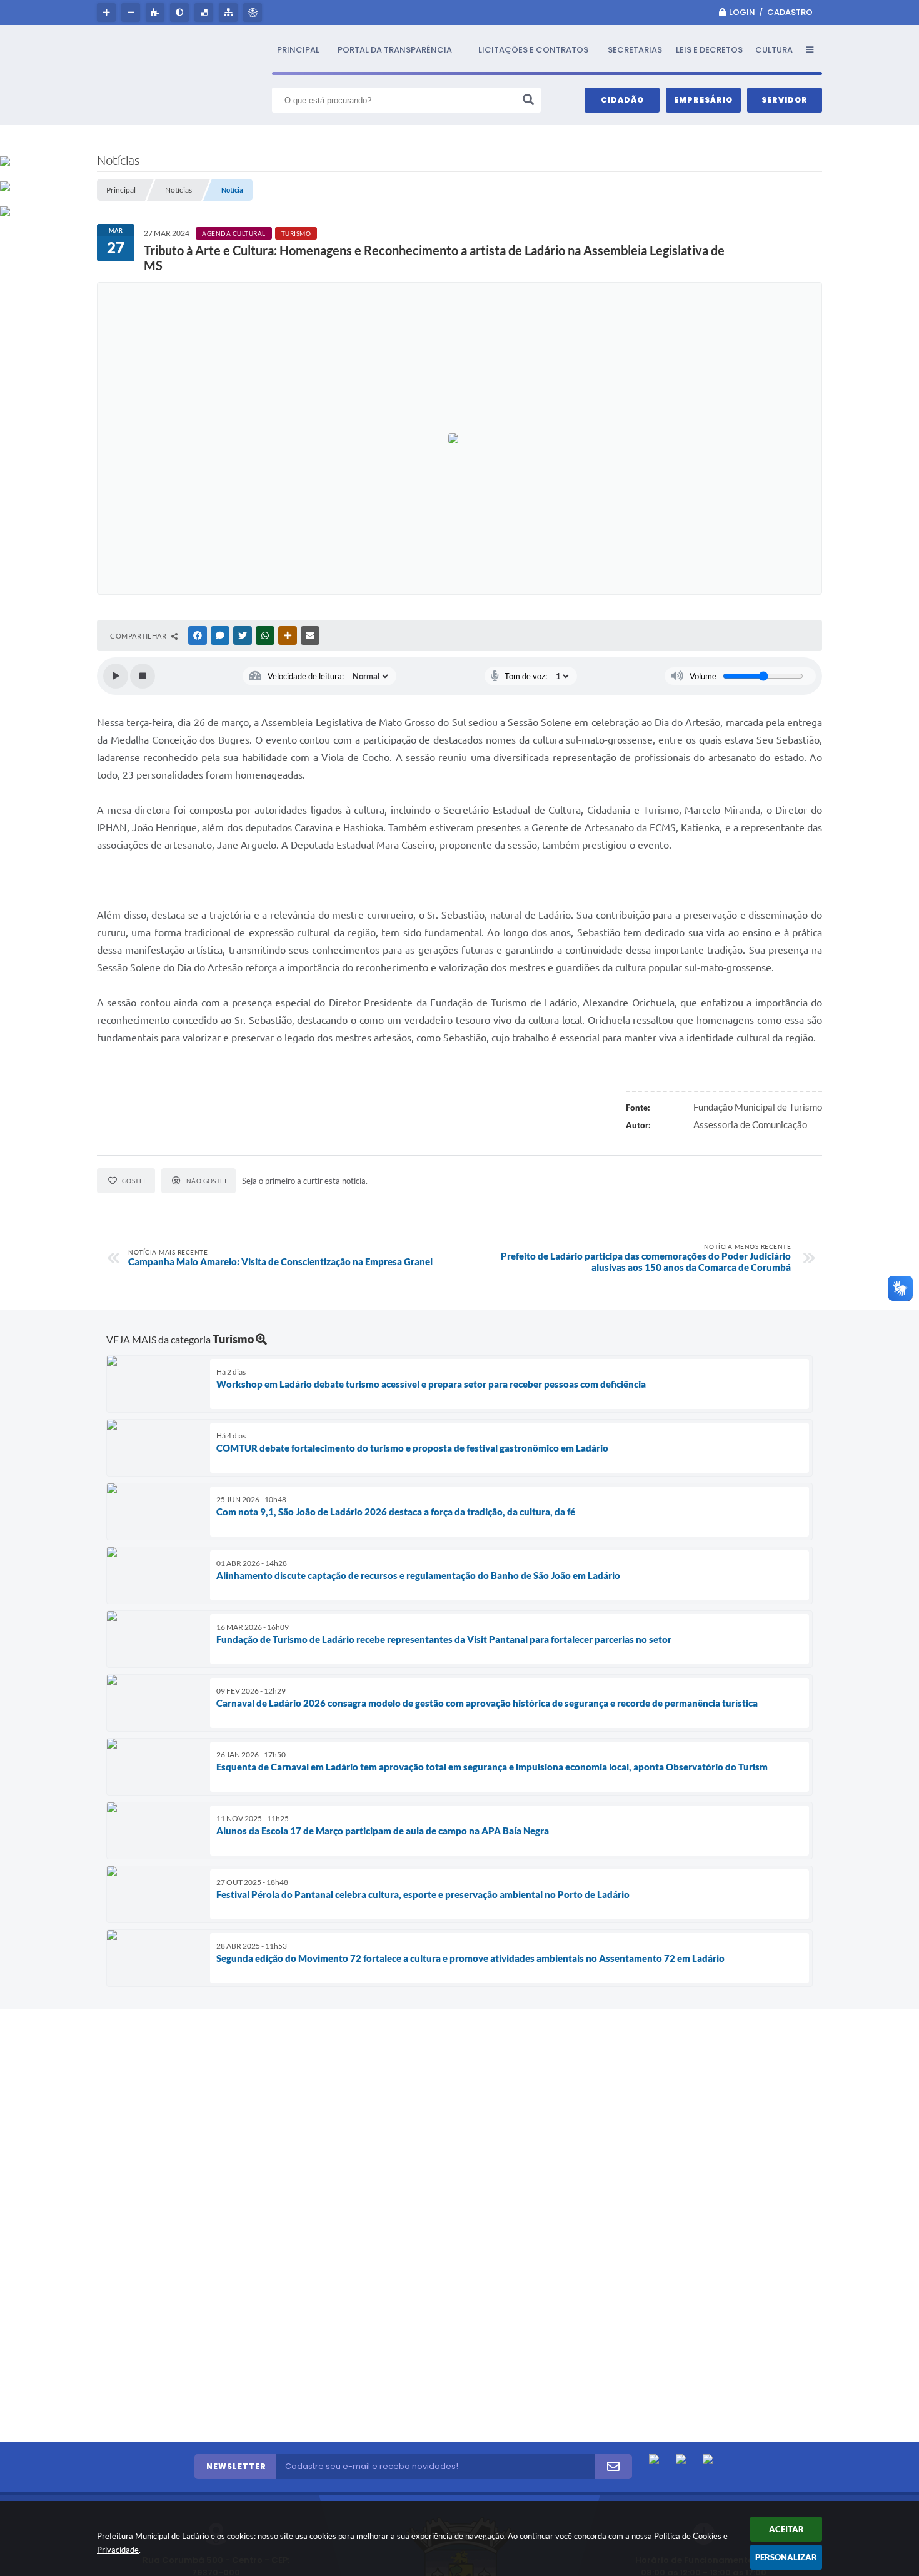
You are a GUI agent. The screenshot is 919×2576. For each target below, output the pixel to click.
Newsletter (236, 2466)
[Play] (116, 676)
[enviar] (613, 2467)
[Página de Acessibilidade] (254, 13)
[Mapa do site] (230, 13)
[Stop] (143, 676)
